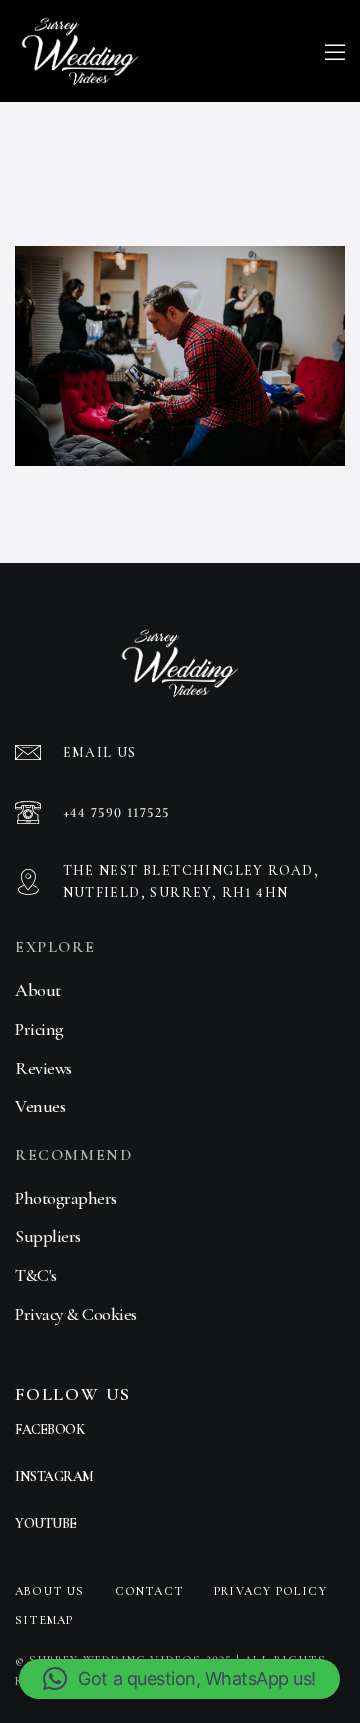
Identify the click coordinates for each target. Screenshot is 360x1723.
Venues (40, 1106)
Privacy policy (270, 1591)
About (38, 990)
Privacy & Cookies (76, 1314)
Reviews (43, 1068)
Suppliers (48, 1236)
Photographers (66, 1198)
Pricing (39, 1029)
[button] (179, 1679)
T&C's (36, 1275)
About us (50, 1591)
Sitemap (44, 1620)
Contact (149, 1591)
